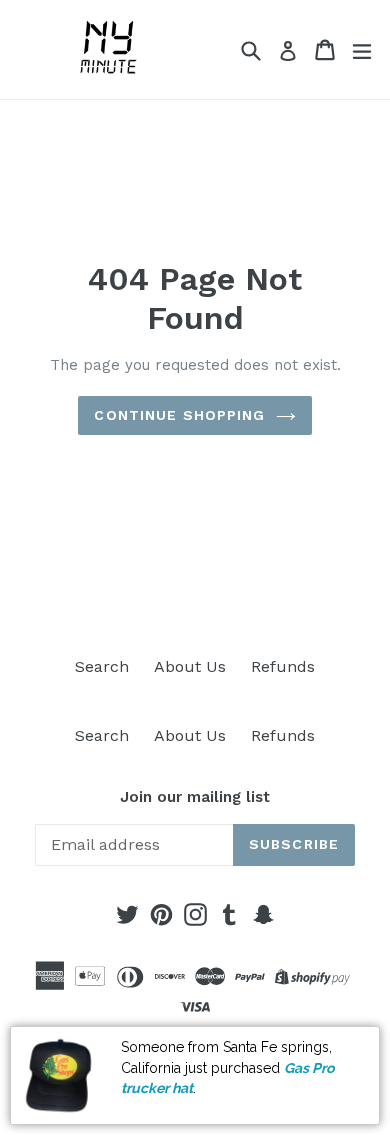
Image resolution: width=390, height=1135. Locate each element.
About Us (190, 666)
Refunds (283, 666)
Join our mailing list (195, 797)
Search (102, 666)
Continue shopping (179, 415)
